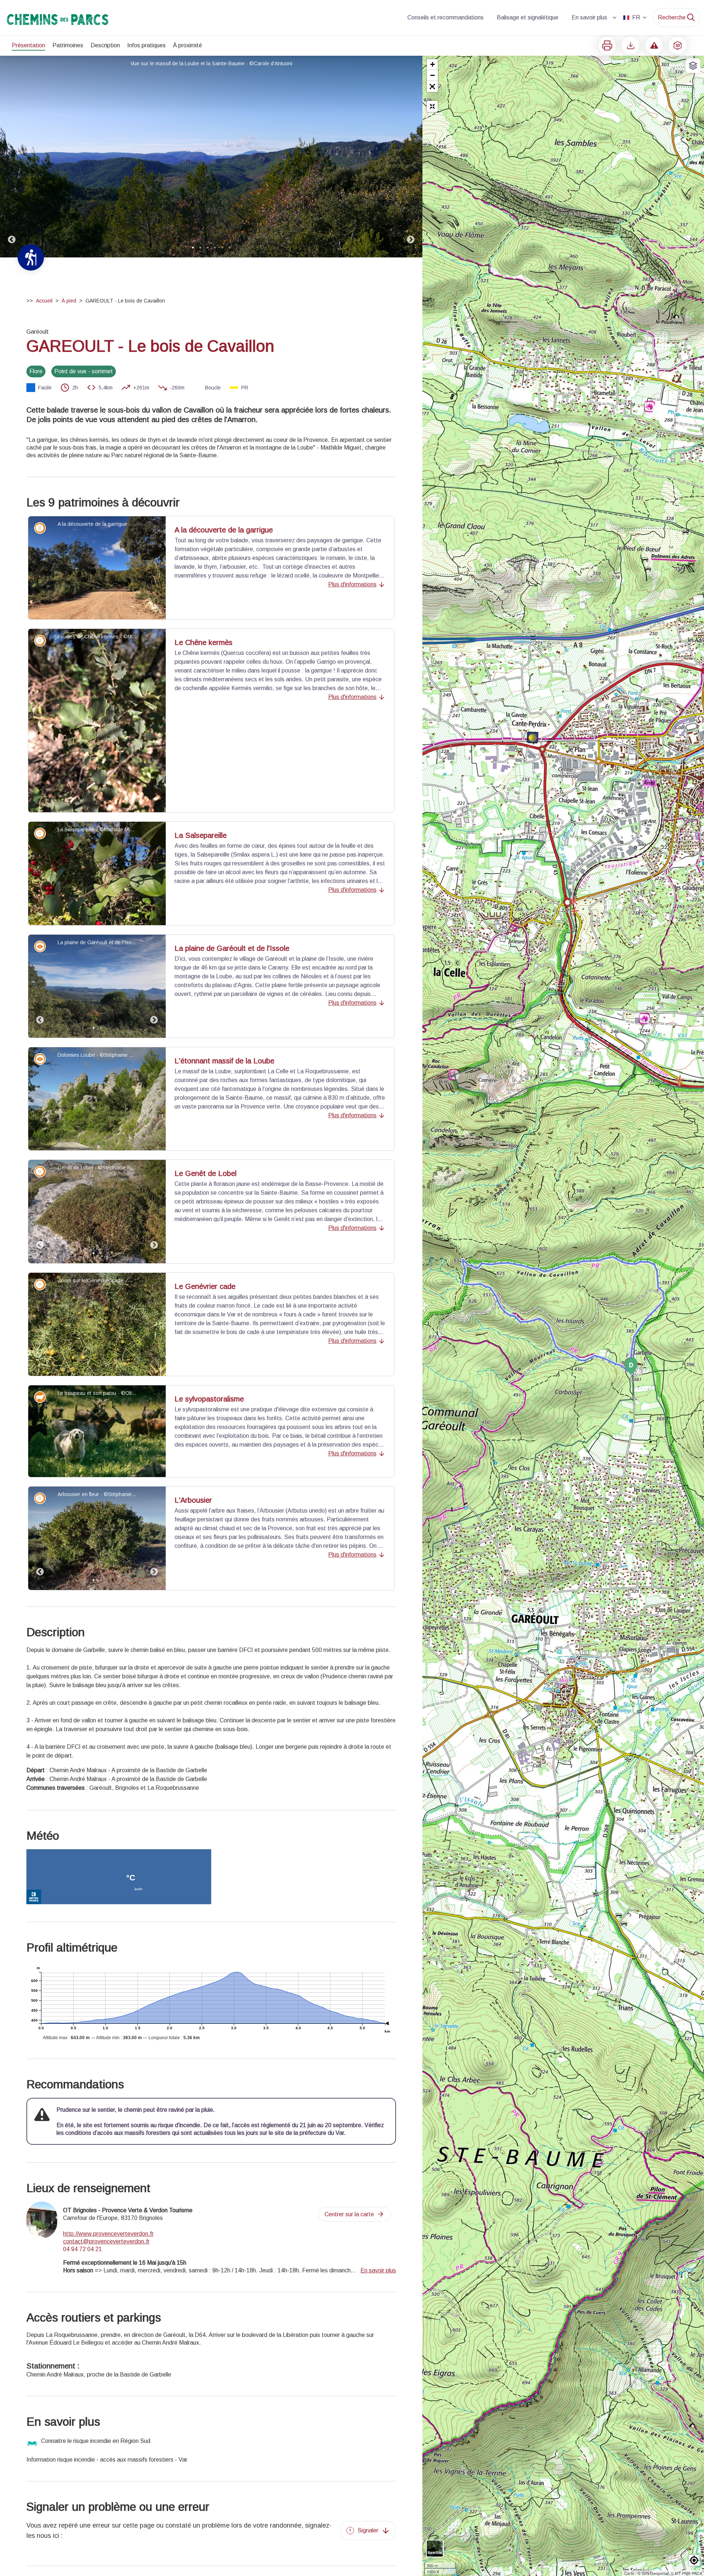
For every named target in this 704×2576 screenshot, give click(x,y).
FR (636, 17)
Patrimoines (68, 45)
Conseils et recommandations (445, 17)
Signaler (368, 2530)
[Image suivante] (411, 157)
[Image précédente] (12, 157)
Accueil (44, 301)
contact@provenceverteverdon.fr (106, 2241)
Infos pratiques (146, 45)
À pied (69, 301)
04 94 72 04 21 (82, 2249)
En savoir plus (589, 17)
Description (105, 45)
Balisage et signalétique (528, 17)
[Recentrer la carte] (432, 106)
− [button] (432, 75)
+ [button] (432, 64)
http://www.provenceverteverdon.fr (108, 2234)
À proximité (188, 45)
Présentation (28, 45)
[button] (432, 87)
